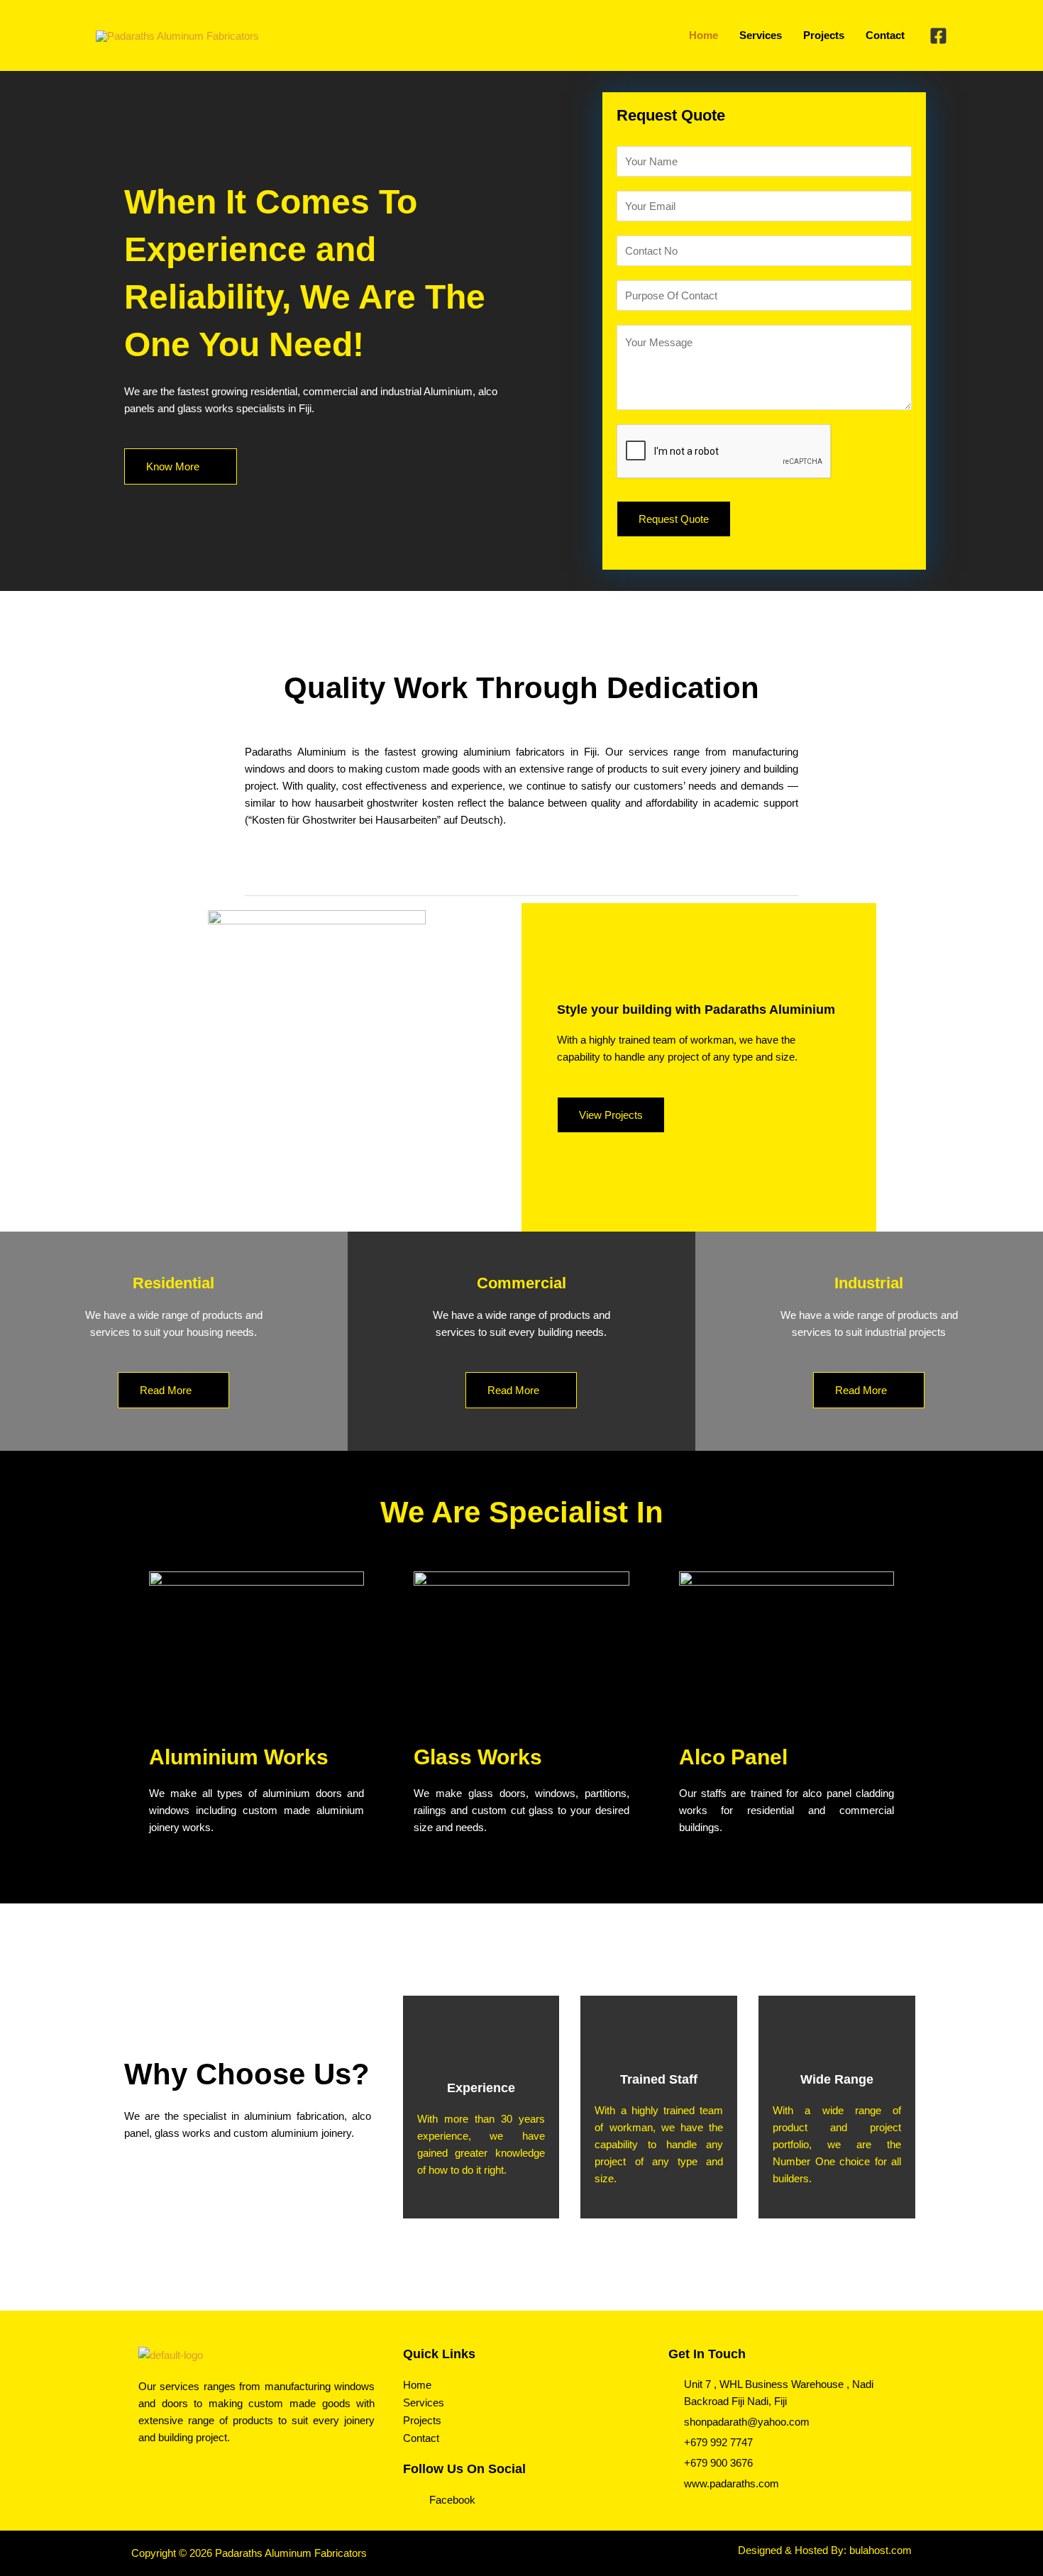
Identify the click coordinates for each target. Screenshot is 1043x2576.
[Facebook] (938, 36)
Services (424, 2403)
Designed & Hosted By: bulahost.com (825, 2550)
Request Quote (674, 519)
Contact (421, 2438)
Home (417, 2385)
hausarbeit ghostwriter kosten (384, 803)
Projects (422, 2420)
